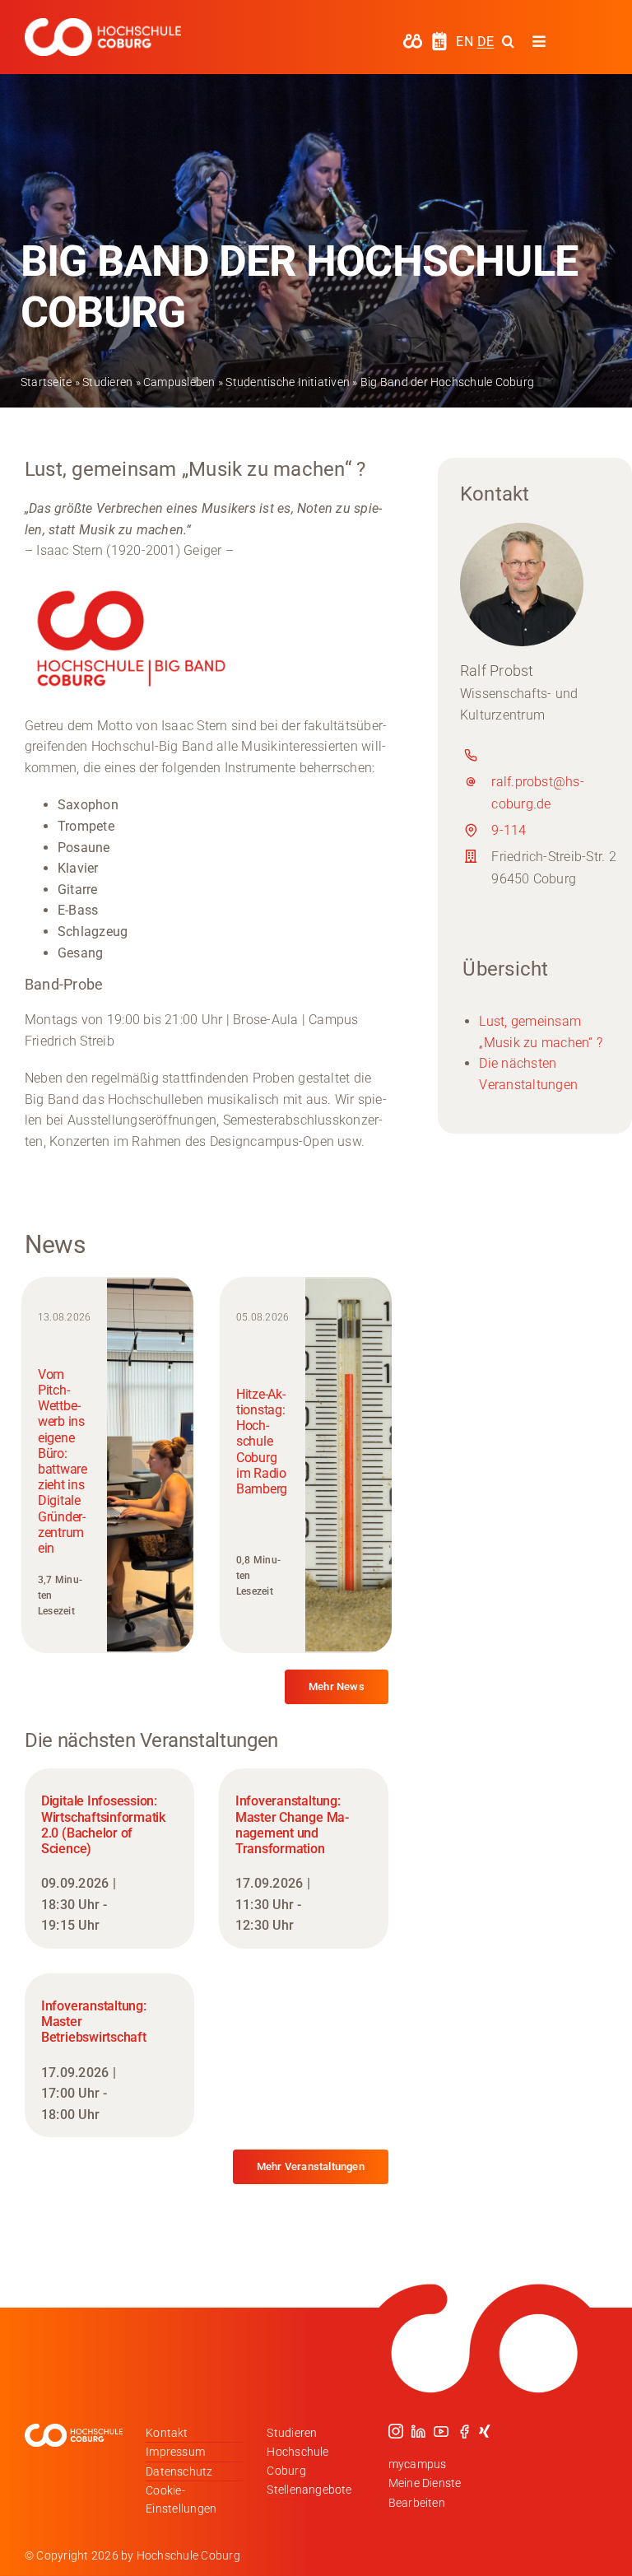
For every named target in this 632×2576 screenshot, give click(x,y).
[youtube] (441, 2431)
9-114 (509, 830)
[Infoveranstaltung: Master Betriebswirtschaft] (109, 2055)
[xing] (485, 2431)
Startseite (46, 382)
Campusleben (179, 382)
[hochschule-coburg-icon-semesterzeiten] (439, 37)
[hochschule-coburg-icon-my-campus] (413, 39)
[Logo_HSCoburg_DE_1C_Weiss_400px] (103, 24)
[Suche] (508, 41)
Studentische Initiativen (288, 382)
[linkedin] (418, 2431)
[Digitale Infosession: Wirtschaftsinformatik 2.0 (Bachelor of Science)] (109, 1859)
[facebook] (464, 2431)
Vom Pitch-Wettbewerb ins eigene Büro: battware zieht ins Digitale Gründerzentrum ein (63, 1461)
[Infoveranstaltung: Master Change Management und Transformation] (304, 1859)
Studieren (107, 382)
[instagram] (396, 2431)
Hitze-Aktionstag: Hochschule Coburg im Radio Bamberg (262, 1442)
